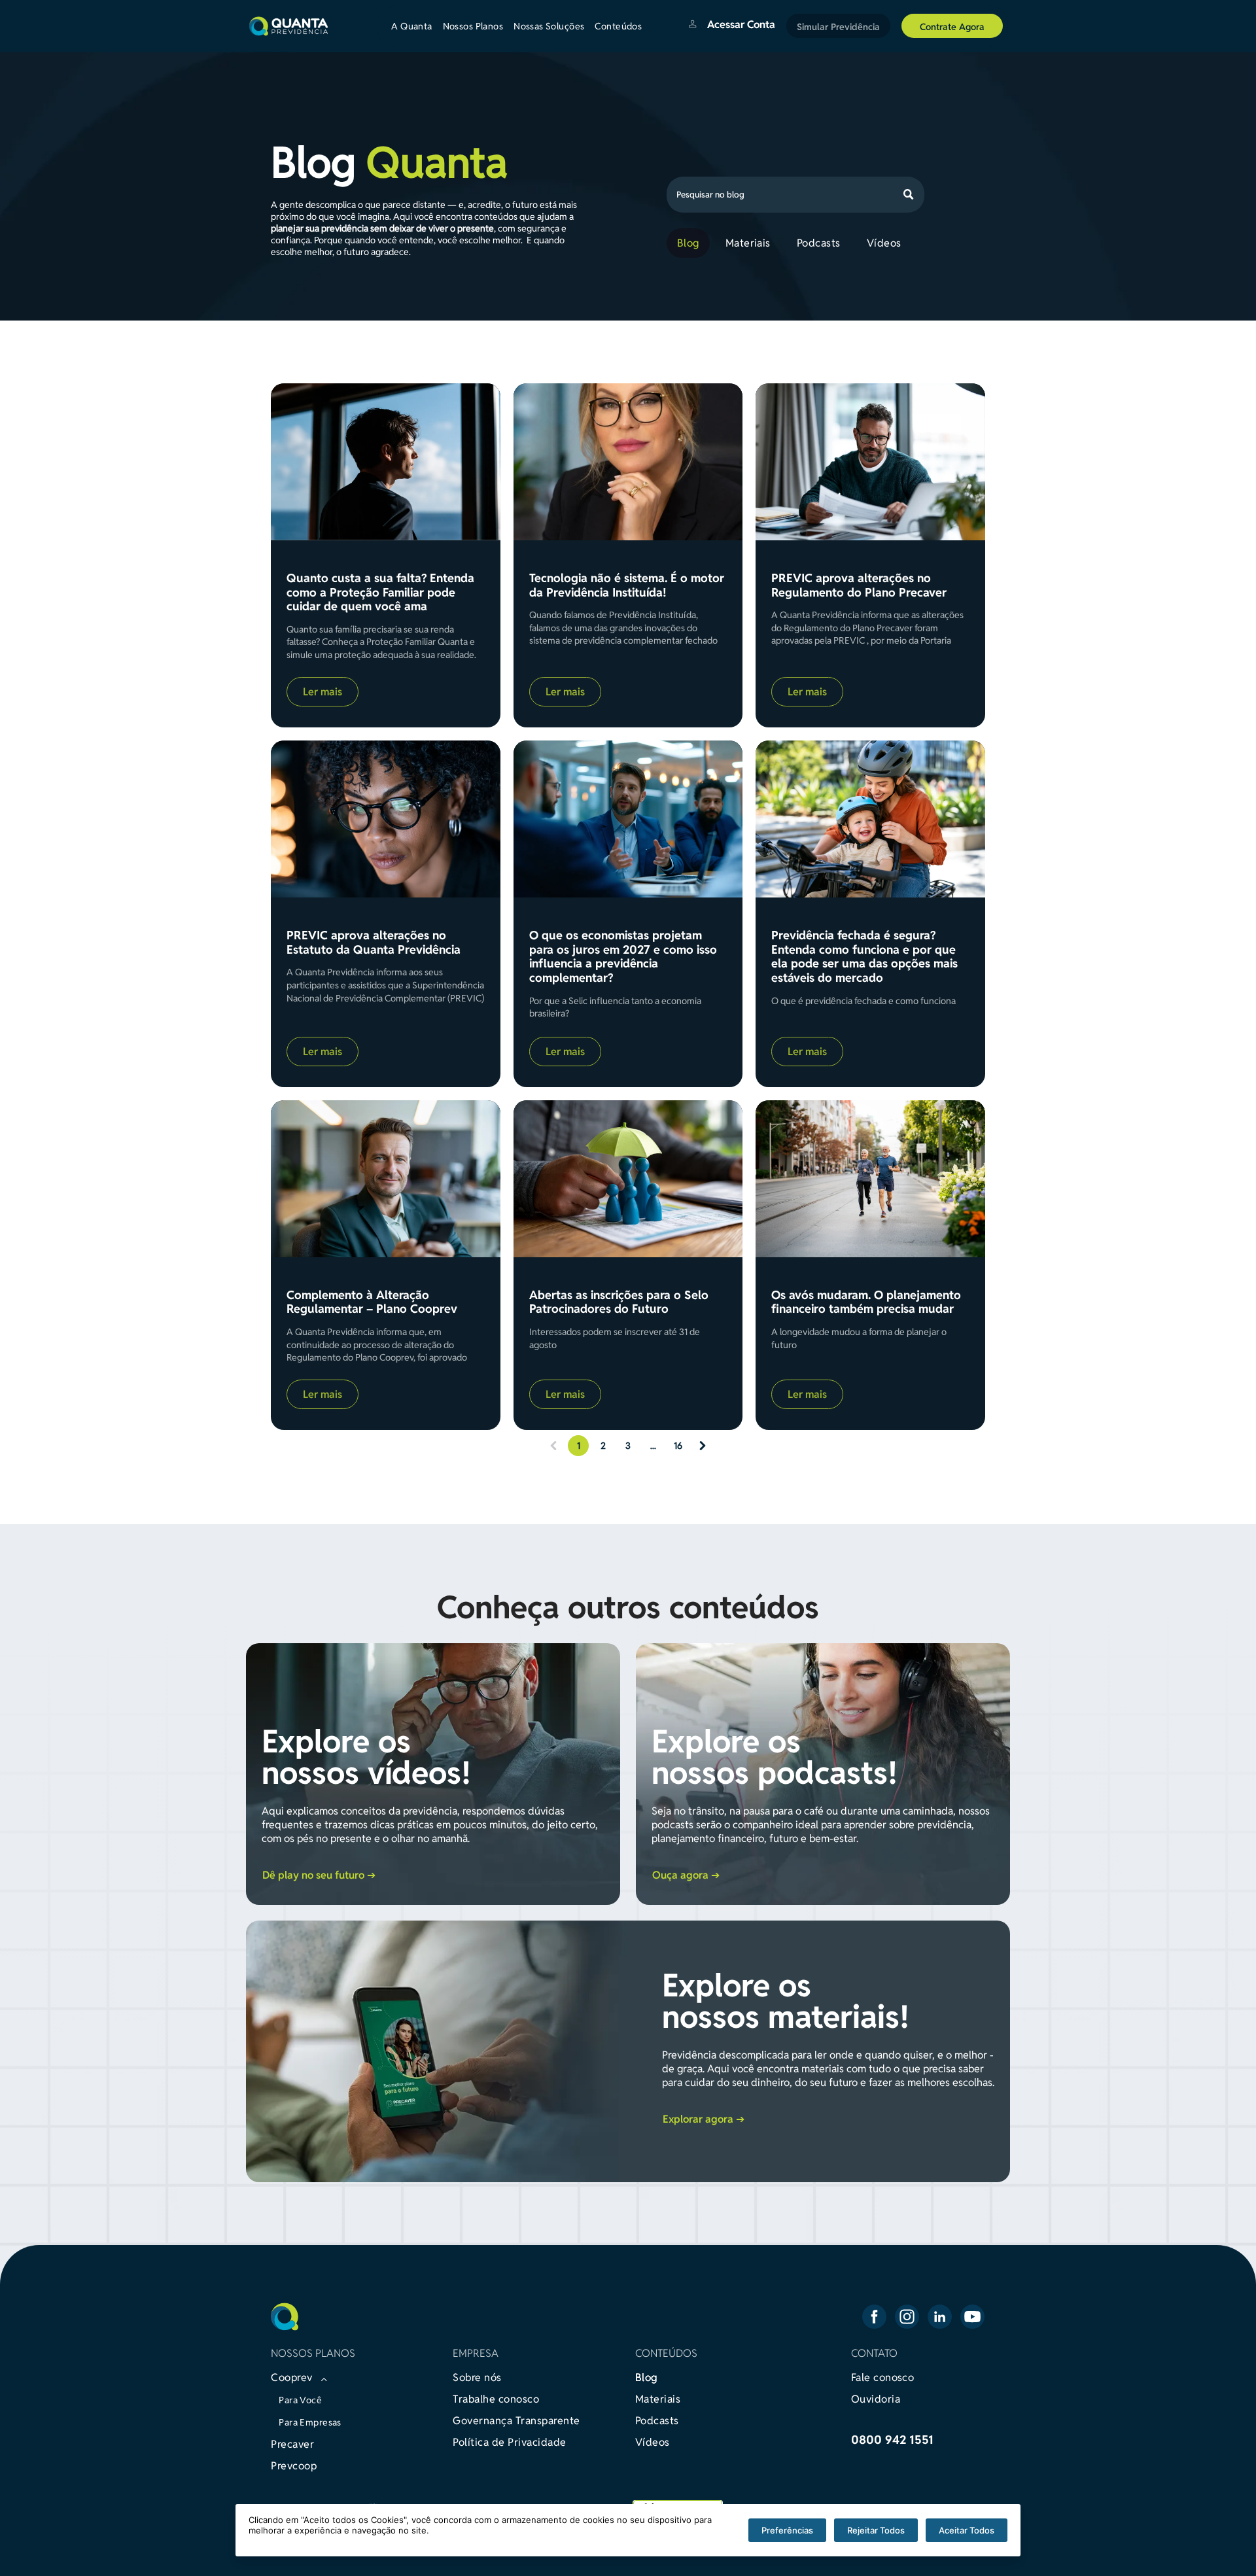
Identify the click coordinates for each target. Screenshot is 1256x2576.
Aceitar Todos (967, 2530)
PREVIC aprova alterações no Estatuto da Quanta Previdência (374, 942)
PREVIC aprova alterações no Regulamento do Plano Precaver (859, 585)
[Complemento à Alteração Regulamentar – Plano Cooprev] (385, 1179)
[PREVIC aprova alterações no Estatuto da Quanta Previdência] (385, 819)
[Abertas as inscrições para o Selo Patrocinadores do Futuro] (628, 1179)
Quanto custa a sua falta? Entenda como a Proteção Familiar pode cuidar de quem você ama (380, 592)
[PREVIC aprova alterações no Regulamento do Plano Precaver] (870, 462)
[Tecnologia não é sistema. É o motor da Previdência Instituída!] (628, 462)
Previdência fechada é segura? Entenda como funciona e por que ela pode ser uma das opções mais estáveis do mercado (864, 956)
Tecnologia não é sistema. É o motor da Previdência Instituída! (627, 585)
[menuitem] (417, 26)
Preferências (787, 2530)
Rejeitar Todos (876, 2530)
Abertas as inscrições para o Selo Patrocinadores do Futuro (619, 1302)
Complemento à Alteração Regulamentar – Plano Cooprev (372, 1302)
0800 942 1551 (892, 2440)
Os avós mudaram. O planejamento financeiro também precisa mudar (866, 1302)
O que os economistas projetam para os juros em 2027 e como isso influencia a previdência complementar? (623, 956)
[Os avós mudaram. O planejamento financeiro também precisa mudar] (870, 1179)
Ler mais (323, 692)
